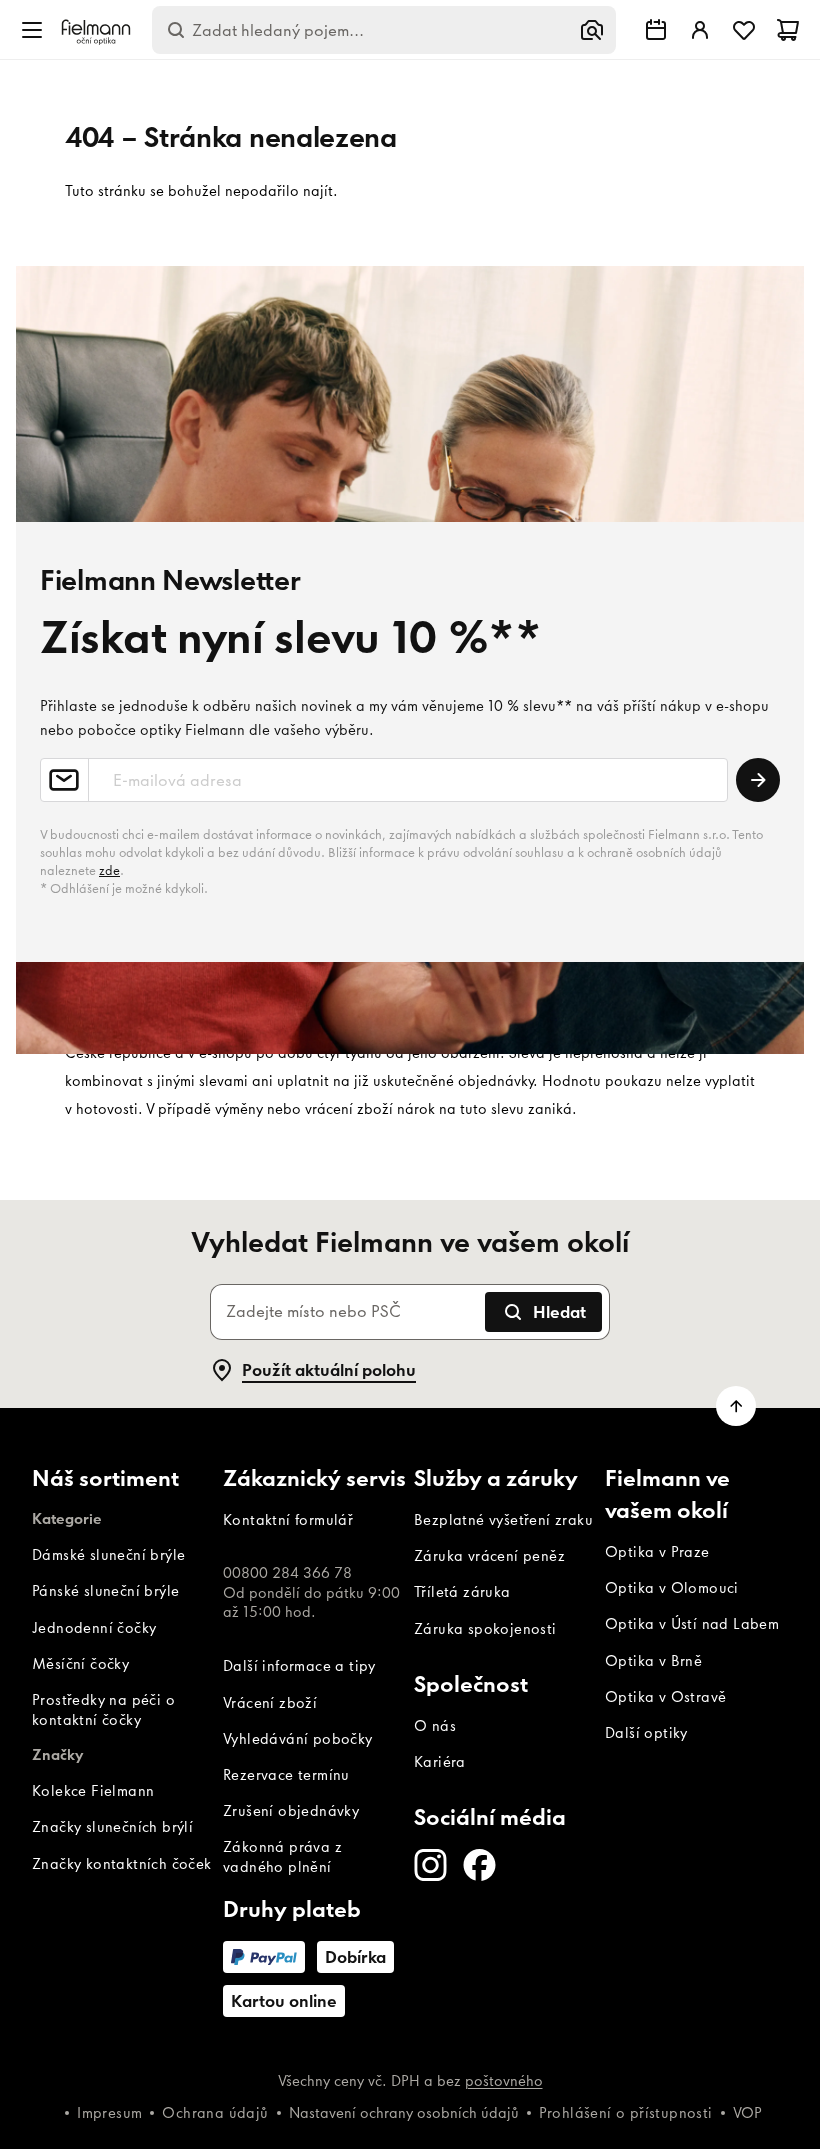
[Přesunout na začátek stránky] (736, 1406)
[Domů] (96, 30)
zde (109, 870)
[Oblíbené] (744, 30)
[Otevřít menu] (32, 30)
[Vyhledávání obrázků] (592, 30)
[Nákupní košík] (788, 30)
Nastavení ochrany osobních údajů (404, 2113)
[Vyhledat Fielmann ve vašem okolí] (656, 30)
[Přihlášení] (700, 30)
